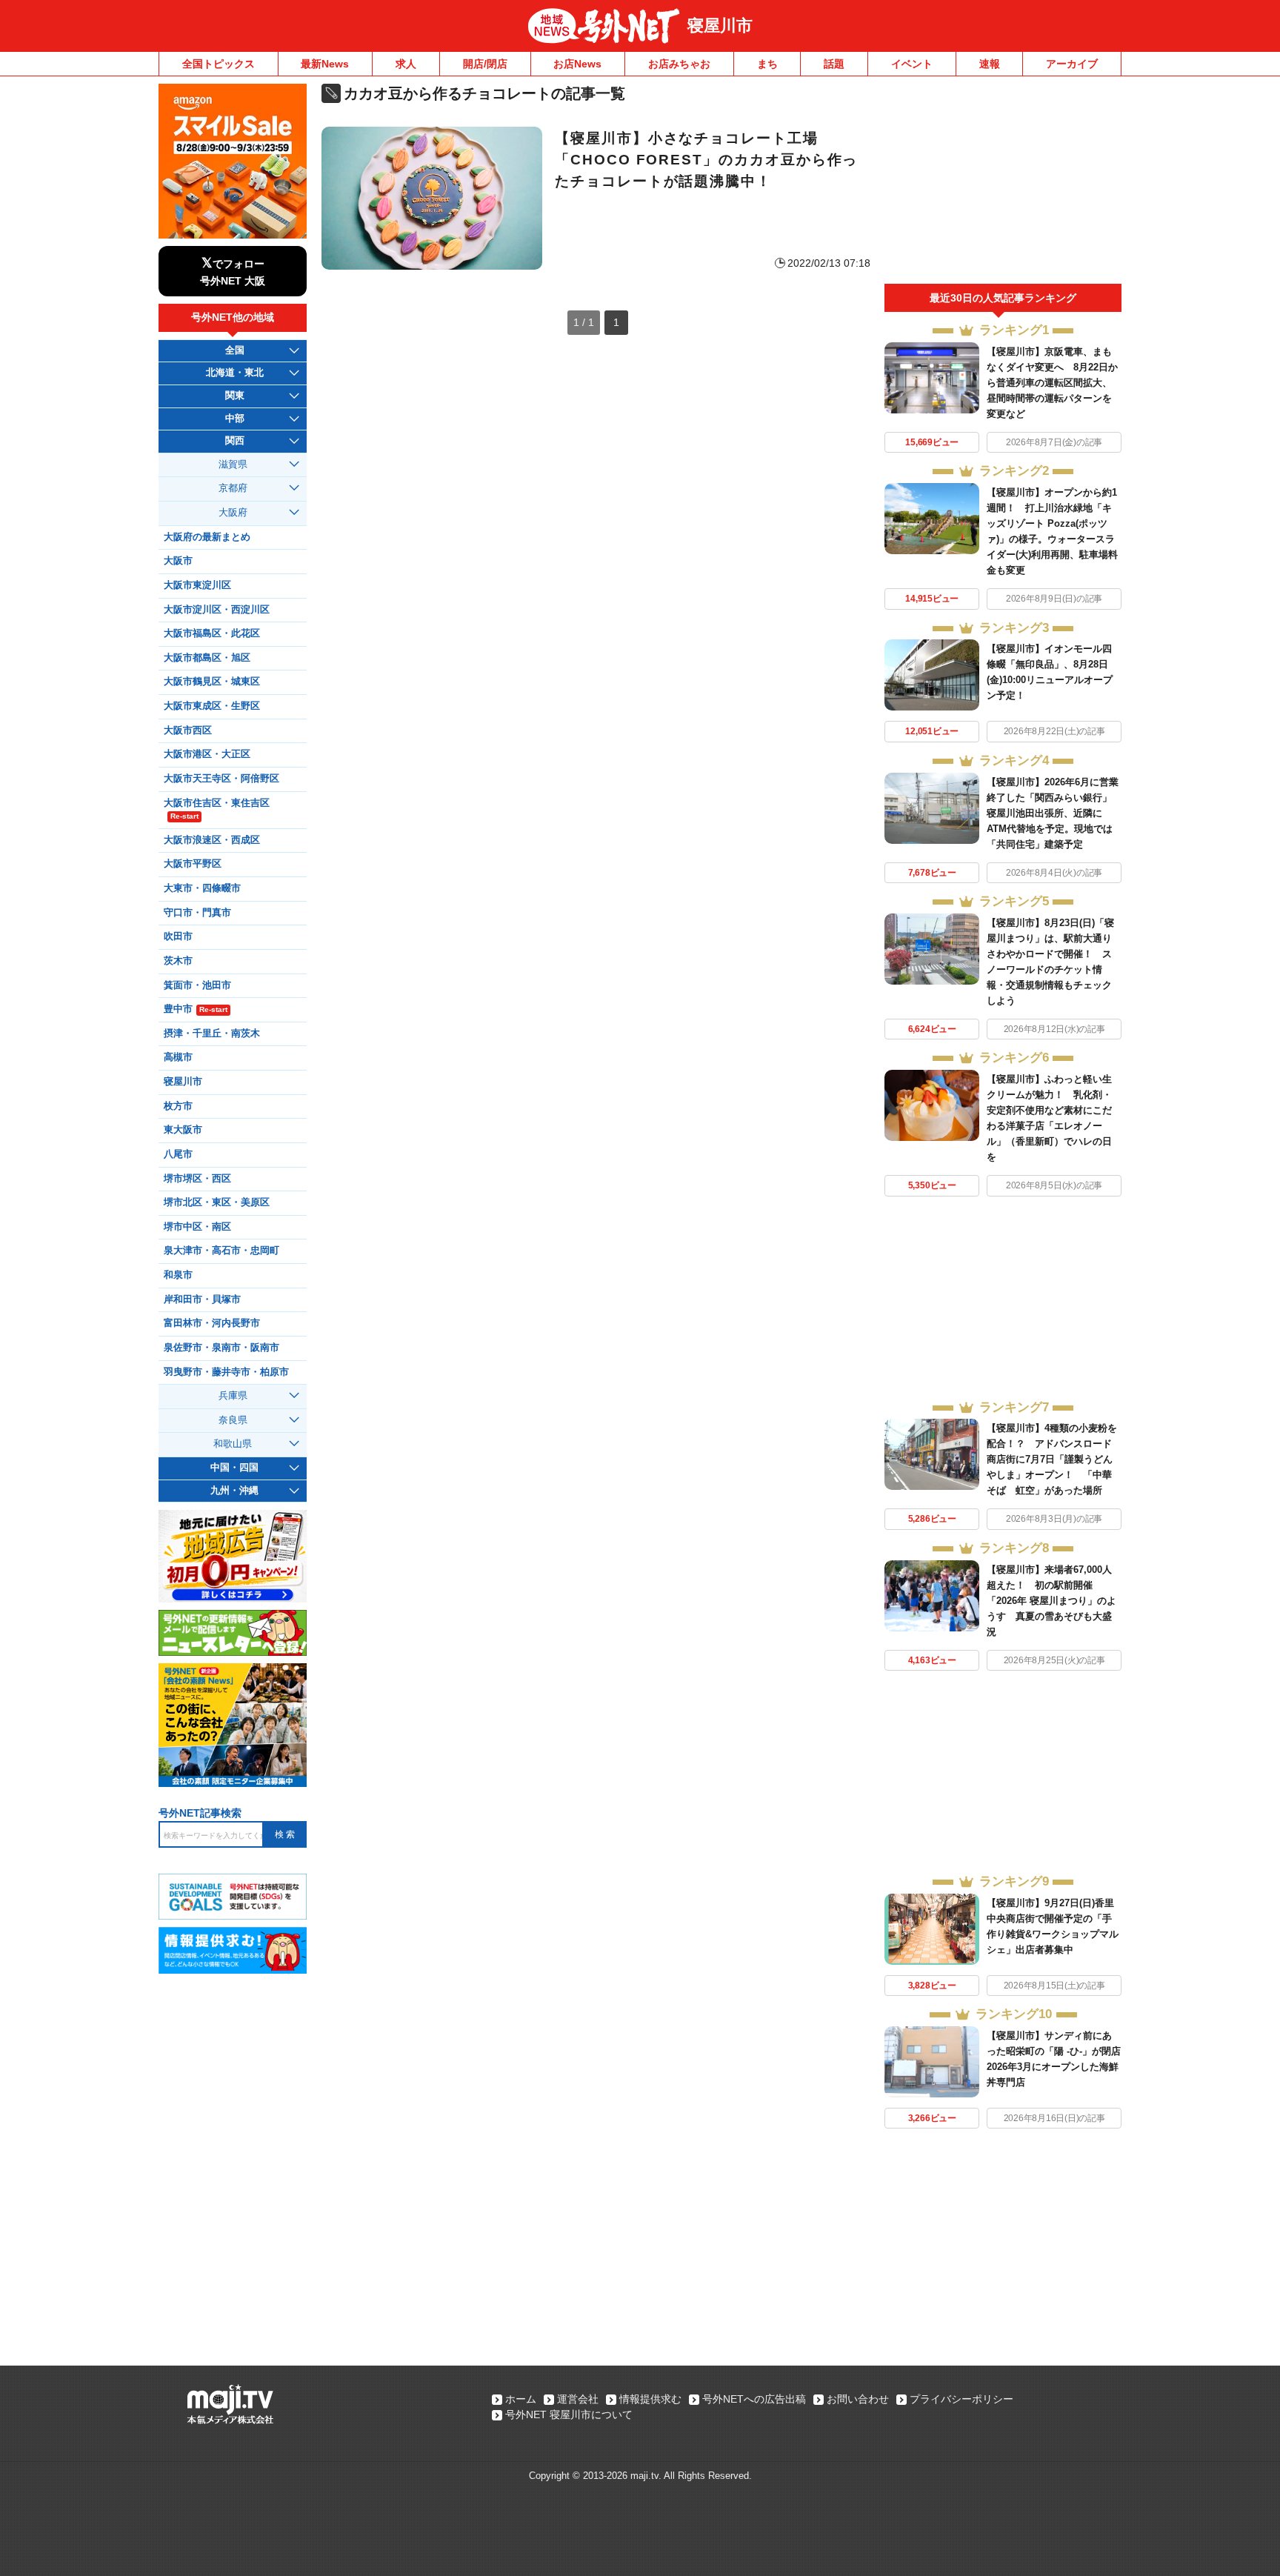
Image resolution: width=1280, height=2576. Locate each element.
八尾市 (178, 1154)
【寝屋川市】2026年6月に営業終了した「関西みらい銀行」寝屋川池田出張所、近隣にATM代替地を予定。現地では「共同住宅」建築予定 (1053, 813)
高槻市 (178, 1057)
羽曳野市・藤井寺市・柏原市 (226, 1372)
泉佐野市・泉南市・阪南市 (221, 1348)
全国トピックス (219, 64)
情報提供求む (650, 2399)
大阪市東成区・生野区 (212, 706)
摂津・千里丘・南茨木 (212, 1034)
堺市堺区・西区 (197, 1179)
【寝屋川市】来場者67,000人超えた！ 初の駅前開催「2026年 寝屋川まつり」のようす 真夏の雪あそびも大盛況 (1051, 1601)
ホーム (521, 2399)
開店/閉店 (485, 64)
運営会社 (578, 2399)
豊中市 (196, 1009)
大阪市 (178, 561)
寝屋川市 (720, 26)
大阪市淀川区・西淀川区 (217, 610)
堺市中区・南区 (197, 1227)
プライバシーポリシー (961, 2399)
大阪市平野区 (193, 864)
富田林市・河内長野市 (212, 1323)
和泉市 (178, 1275)
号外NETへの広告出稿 (754, 2399)
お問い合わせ (858, 2399)
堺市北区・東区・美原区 (217, 1202)
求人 (406, 64)
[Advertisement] (1003, 184)
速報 (990, 64)
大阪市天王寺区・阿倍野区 (221, 779)
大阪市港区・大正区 (207, 754)
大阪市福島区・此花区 (212, 633)
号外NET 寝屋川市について (569, 2414)
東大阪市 (183, 1130)
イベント (912, 64)
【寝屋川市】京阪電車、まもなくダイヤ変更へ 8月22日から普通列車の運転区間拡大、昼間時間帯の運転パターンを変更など (1052, 383)
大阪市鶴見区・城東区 (212, 682)
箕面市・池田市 (197, 985)
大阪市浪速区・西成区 (212, 840)
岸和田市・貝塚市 (202, 1299)
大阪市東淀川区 (197, 585)
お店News (577, 64)
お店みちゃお (679, 64)
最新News (325, 64)
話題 (834, 64)
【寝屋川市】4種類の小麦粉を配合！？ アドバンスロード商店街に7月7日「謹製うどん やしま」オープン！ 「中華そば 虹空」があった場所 (1054, 1459)
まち (767, 64)
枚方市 (178, 1106)
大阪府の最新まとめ (207, 537)
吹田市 (178, 936)
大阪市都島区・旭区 (207, 658)
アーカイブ (1072, 64)
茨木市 (178, 961)
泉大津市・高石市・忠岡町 (221, 1251)
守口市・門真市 (197, 913)
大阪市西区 (188, 730)
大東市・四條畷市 (202, 888)
